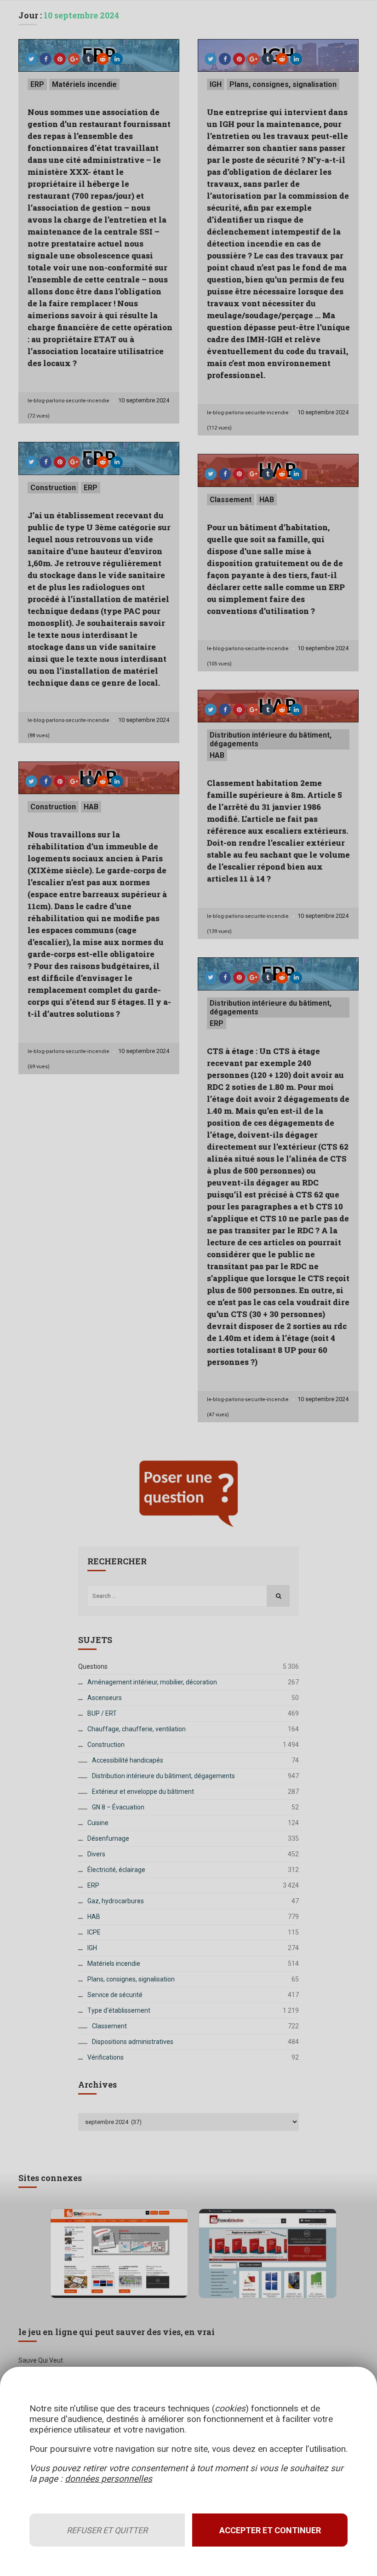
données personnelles (109, 2479)
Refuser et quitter (107, 2530)
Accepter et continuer (270, 2530)
